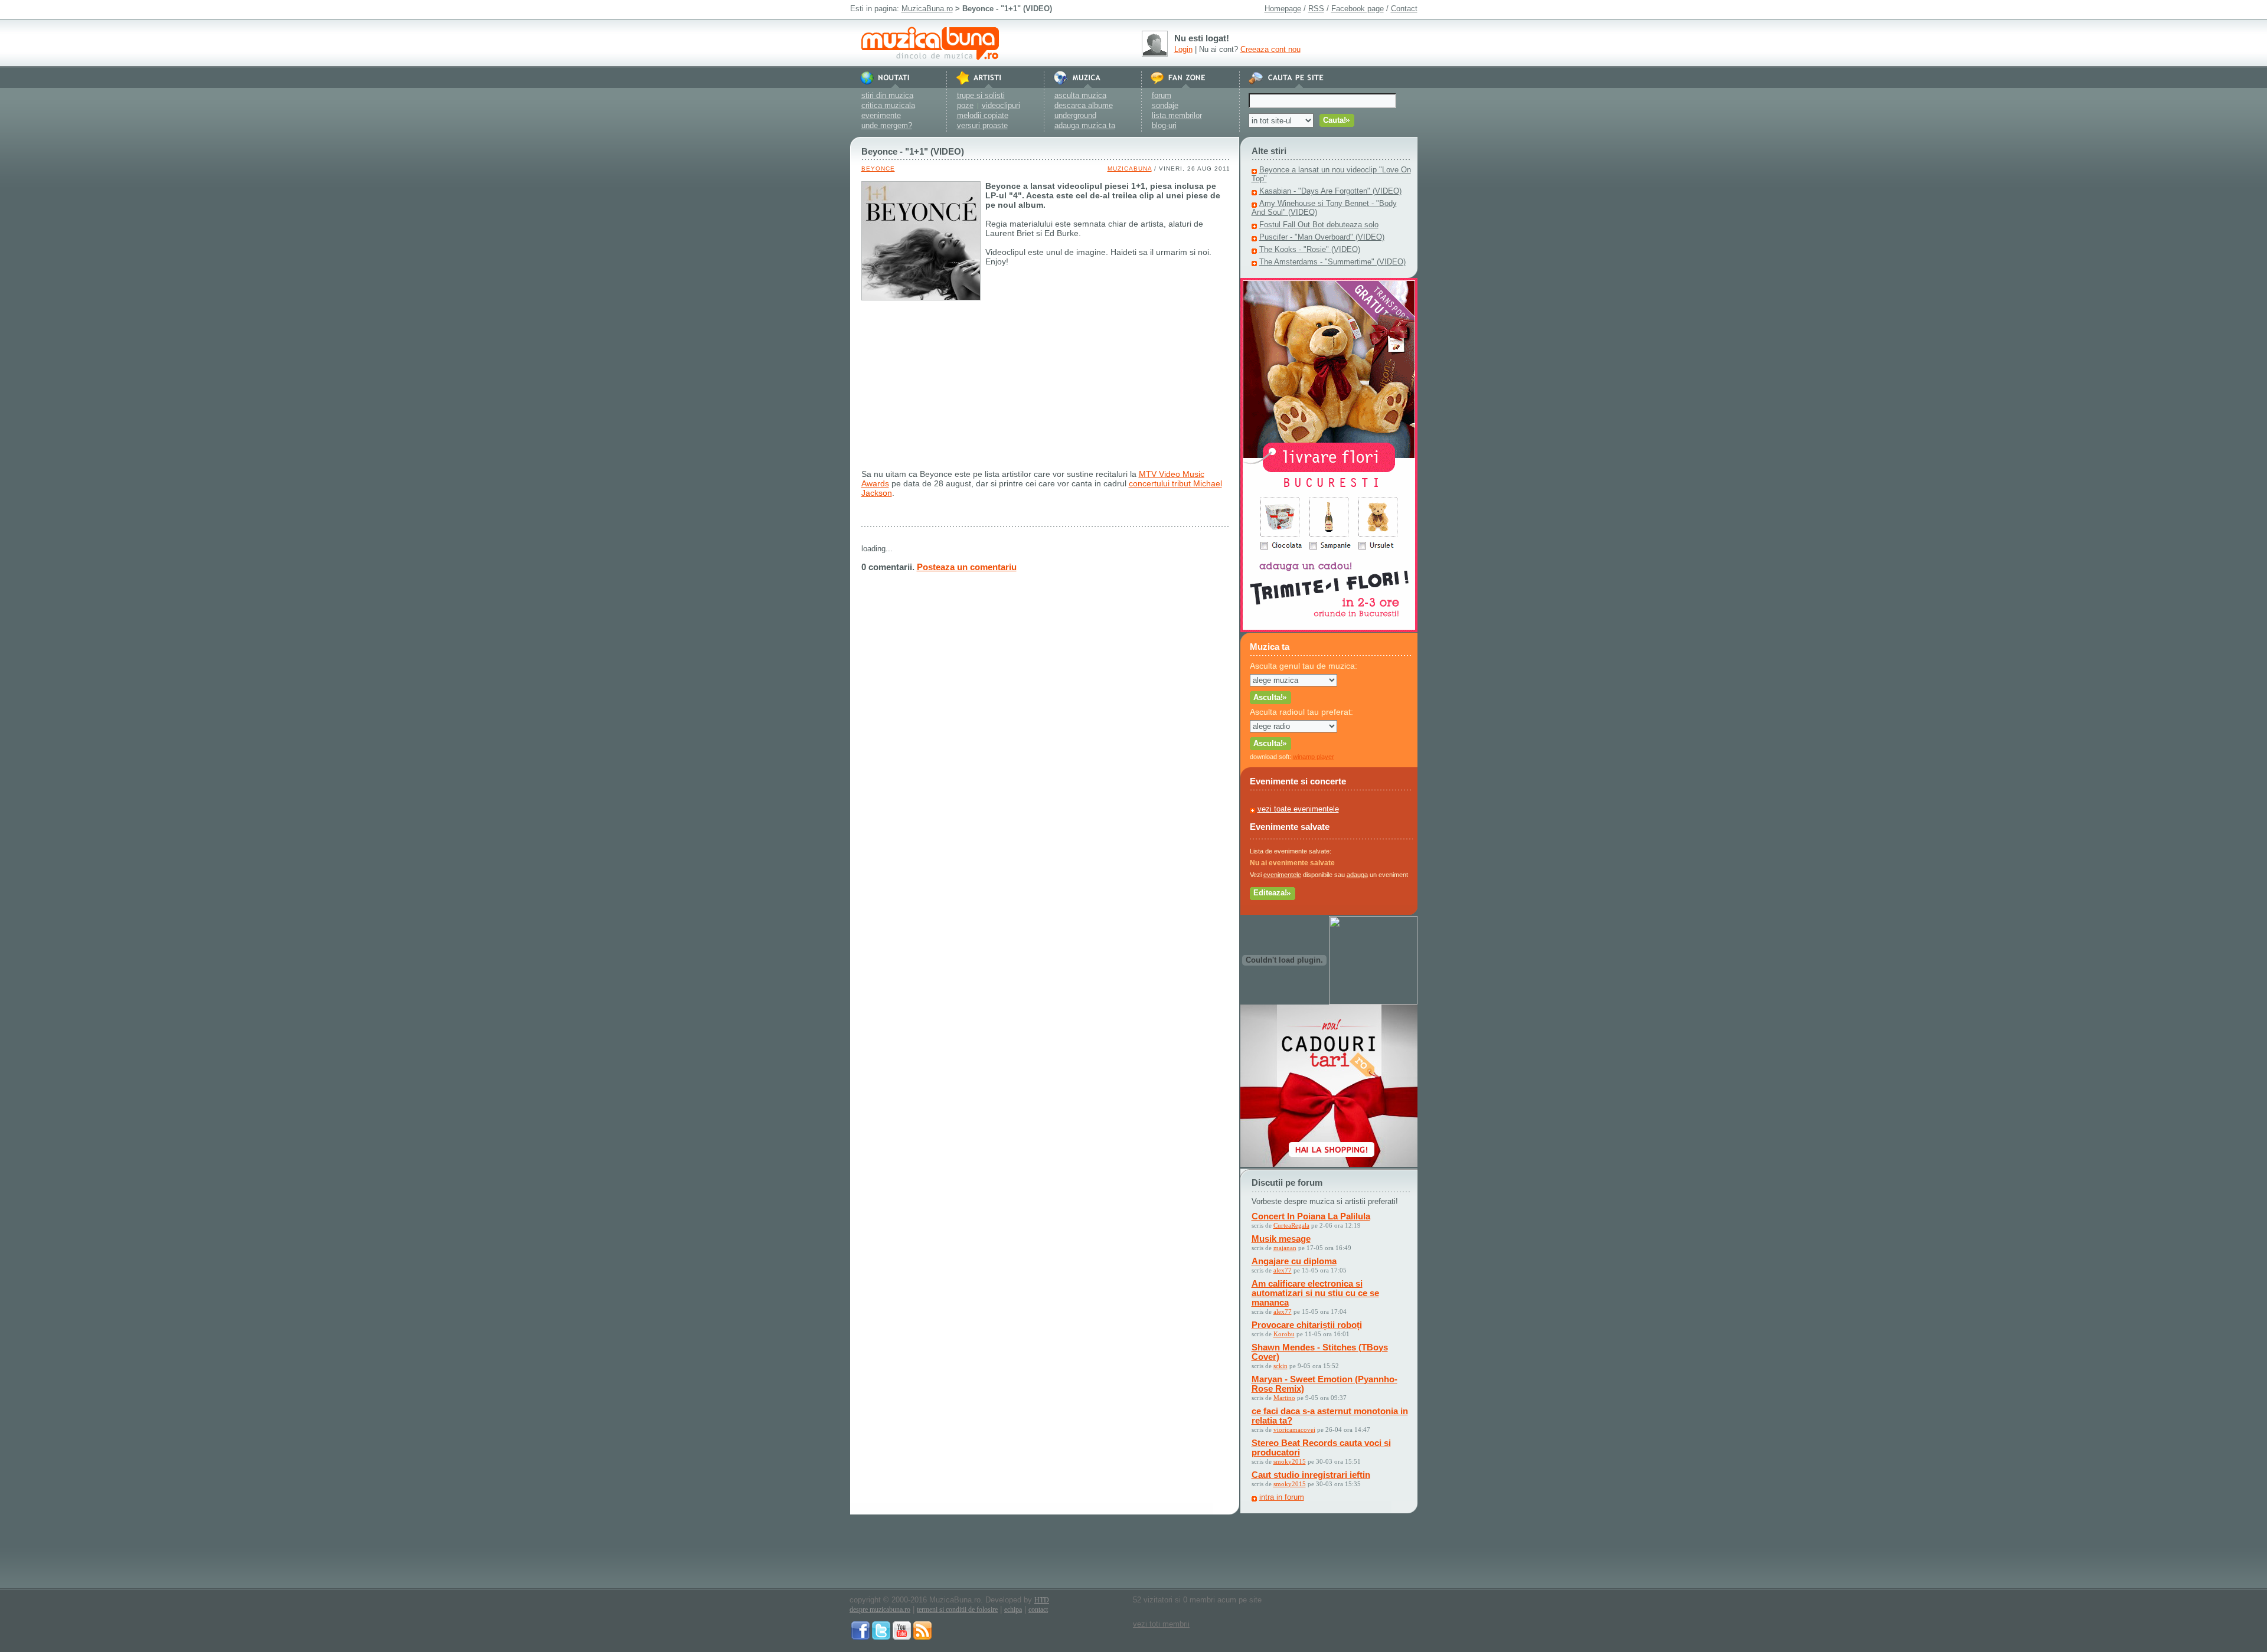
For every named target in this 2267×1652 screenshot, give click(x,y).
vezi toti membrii (1161, 1624)
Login (1183, 49)
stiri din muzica (887, 95)
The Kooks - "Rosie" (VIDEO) (1310, 249)
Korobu (1284, 1334)
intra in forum (1282, 1497)
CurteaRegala (1291, 1225)
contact (1038, 1610)
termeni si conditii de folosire (957, 1610)
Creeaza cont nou (1270, 49)
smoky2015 (1290, 1461)
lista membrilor (1177, 115)
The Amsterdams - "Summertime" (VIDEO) (1332, 262)
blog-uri (1164, 125)
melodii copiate (983, 115)
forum (1162, 95)
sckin (1281, 1366)
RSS (1316, 9)
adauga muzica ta (1085, 125)
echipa (1013, 1610)
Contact (1404, 9)
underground (1075, 115)
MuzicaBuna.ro (927, 9)
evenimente (881, 115)
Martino (1284, 1398)
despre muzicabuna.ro (880, 1610)
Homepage (1283, 9)
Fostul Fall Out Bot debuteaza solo (1319, 225)
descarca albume (1084, 105)
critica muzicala (888, 105)
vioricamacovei (1294, 1429)
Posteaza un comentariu (967, 567)
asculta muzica (1080, 95)
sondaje (1165, 105)
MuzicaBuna (1130, 169)
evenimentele (1282, 875)
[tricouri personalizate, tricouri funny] (1373, 1002)
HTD (1042, 1600)
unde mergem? (887, 125)
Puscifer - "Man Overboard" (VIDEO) (1322, 237)
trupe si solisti (981, 95)
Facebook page (1358, 9)
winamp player (1314, 757)
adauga (1357, 875)
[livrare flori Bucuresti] (1329, 629)
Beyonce (878, 169)
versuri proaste (982, 125)
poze (965, 105)
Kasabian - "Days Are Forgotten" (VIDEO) (1330, 191)
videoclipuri (1001, 105)
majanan (1285, 1248)
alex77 (1283, 1270)
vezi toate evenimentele (1298, 809)
